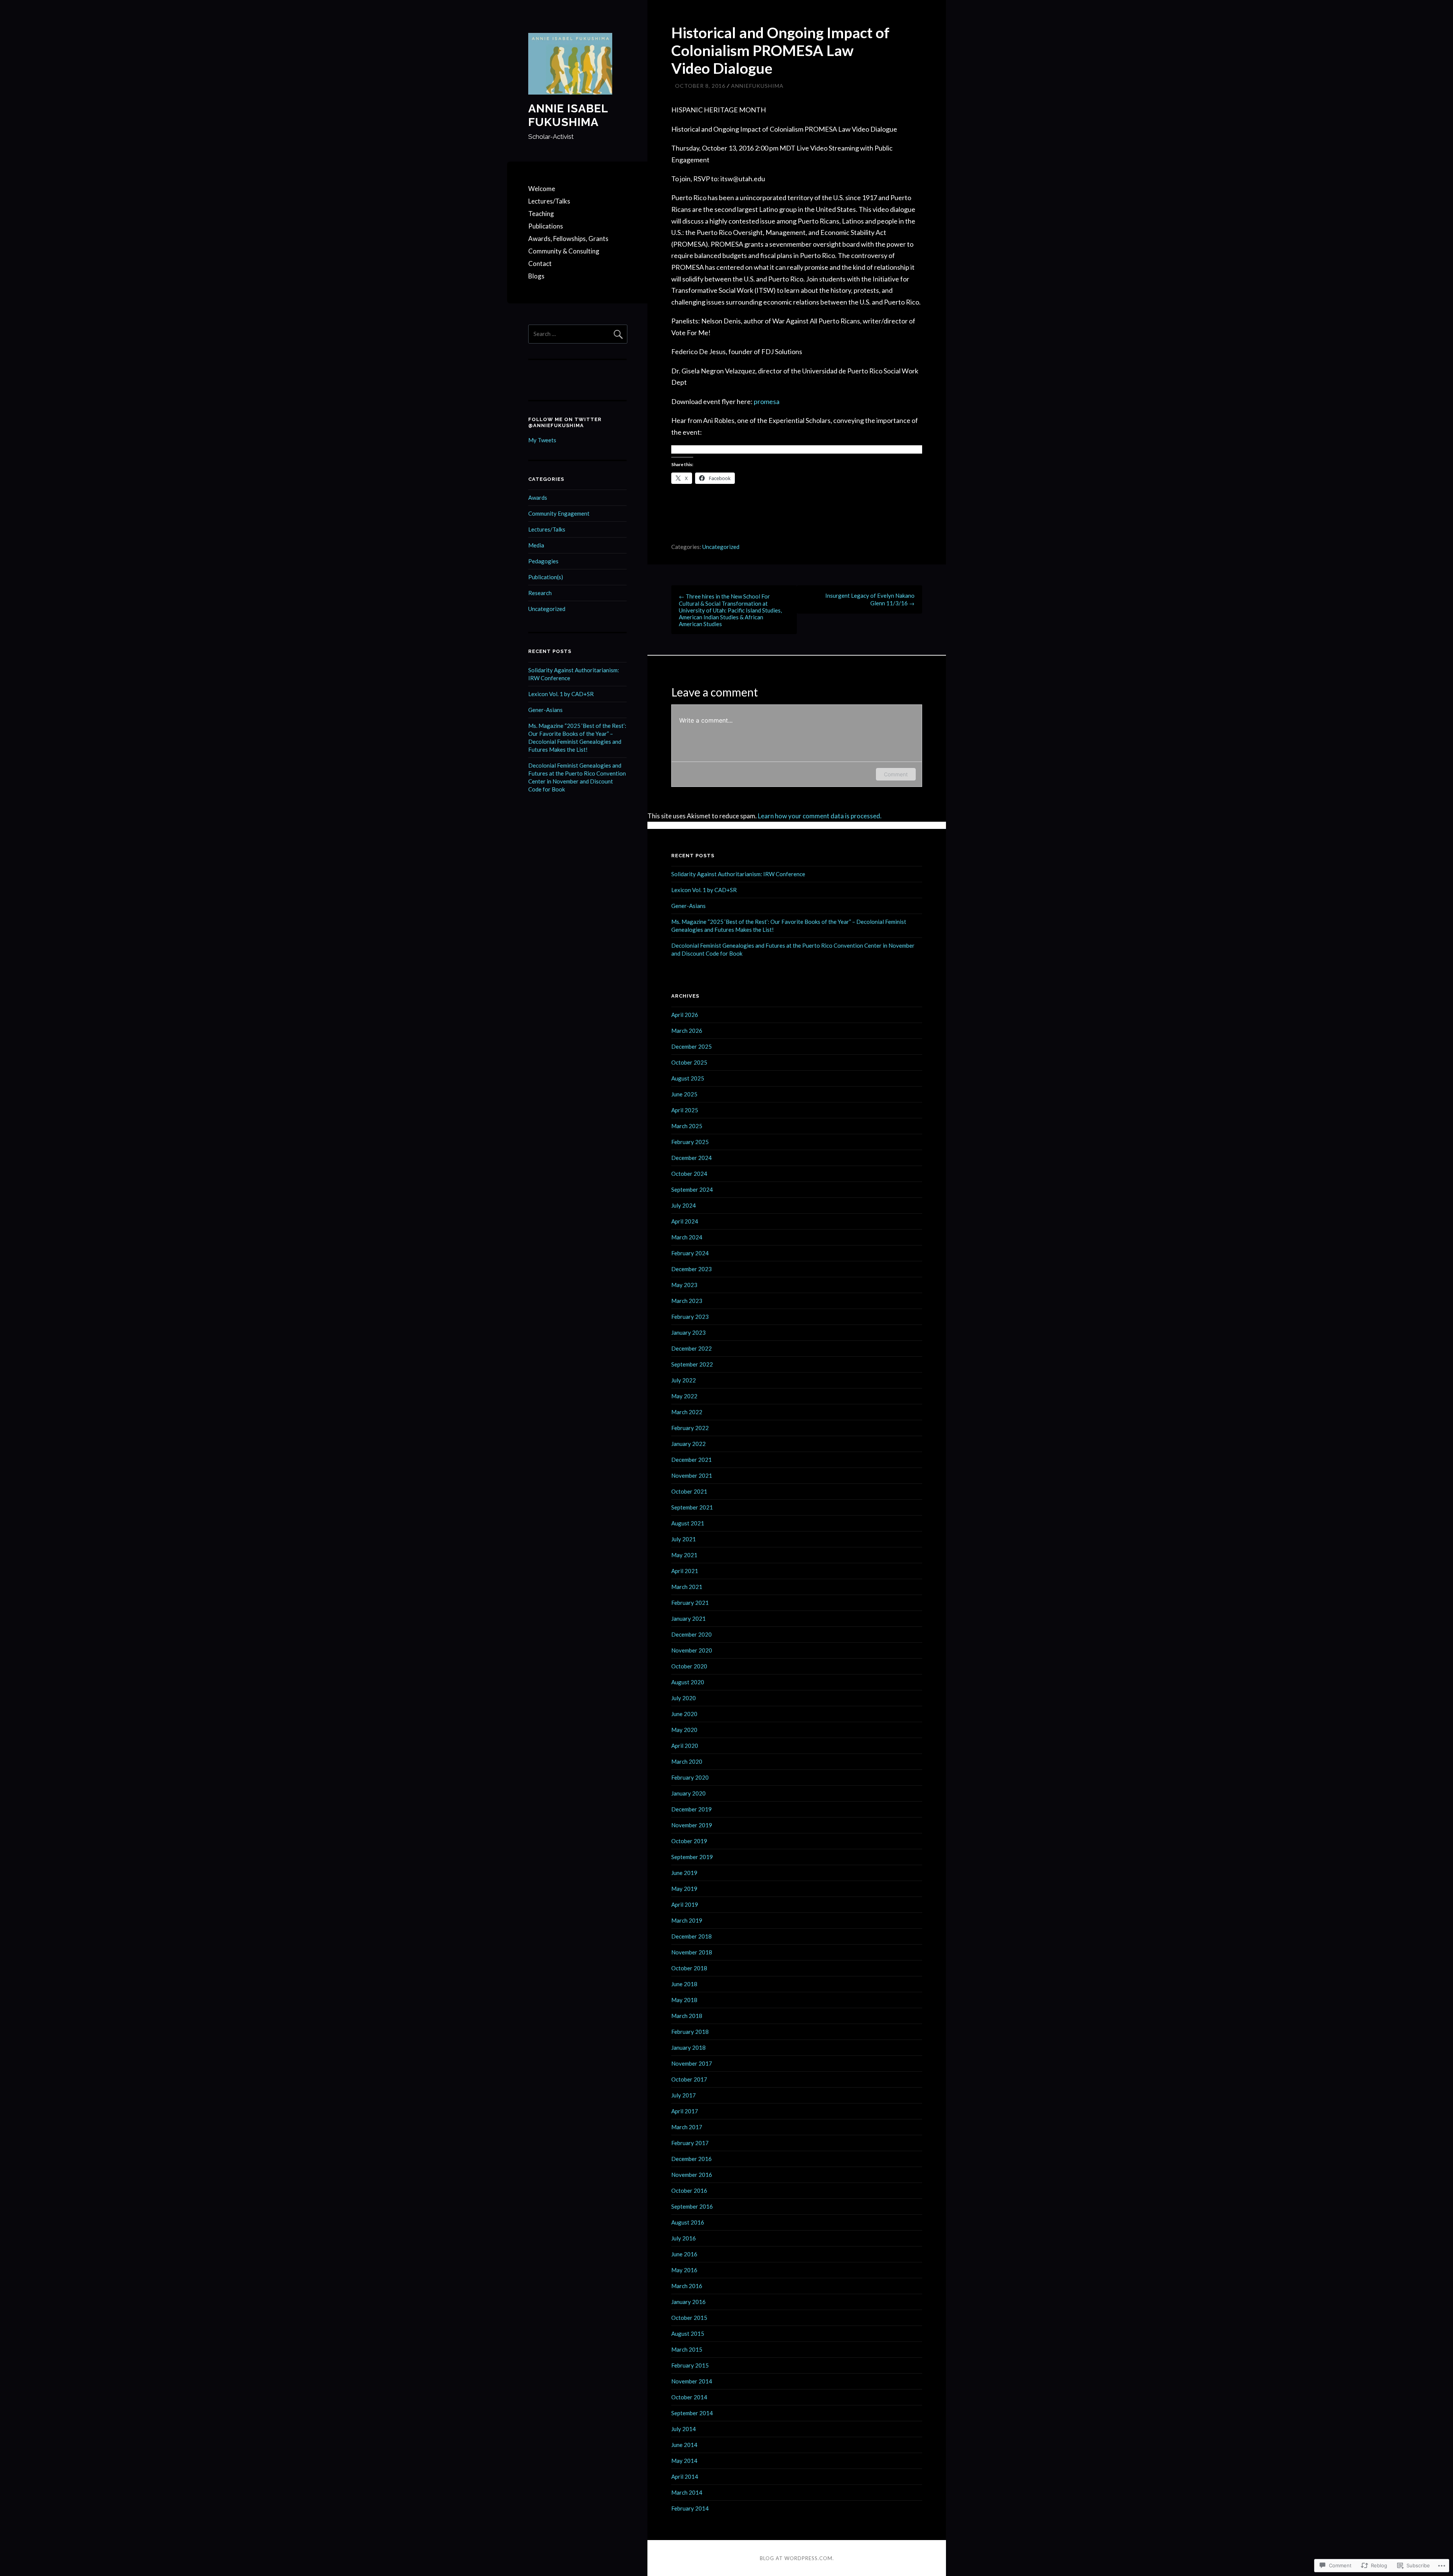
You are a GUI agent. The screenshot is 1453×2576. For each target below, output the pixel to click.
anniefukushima (757, 86)
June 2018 (684, 1984)
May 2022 (684, 1396)
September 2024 (692, 1189)
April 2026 (685, 1015)
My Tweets (542, 440)
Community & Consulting (564, 251)
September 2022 (692, 1364)
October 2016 (689, 2190)
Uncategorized (721, 547)
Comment (896, 774)
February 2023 (690, 1317)
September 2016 (692, 2206)
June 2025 (684, 1094)
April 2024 (685, 1221)
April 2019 (685, 1904)
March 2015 (687, 2349)
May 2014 (684, 2461)
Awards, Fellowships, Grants (568, 239)
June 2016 (684, 2254)
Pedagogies (543, 561)
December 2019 (691, 1809)
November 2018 (692, 1952)
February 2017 (690, 2143)
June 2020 (684, 1714)
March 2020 (687, 1761)
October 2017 (689, 2079)
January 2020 (688, 1793)
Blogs (536, 276)
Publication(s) (546, 577)
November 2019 (692, 1825)
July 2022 (684, 1380)
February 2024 (690, 1253)
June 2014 (684, 2445)
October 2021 (689, 1491)
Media (536, 545)
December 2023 (691, 1269)
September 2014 (692, 2413)
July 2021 (684, 1539)
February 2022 (690, 1428)
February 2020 (690, 1777)
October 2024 (689, 1174)
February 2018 (690, 2032)
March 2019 (687, 1920)
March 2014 (687, 2492)
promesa (767, 401)
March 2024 (687, 1237)
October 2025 (689, 1062)
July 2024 (684, 1205)
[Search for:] (578, 334)
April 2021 (685, 1571)
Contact (540, 264)
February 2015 (690, 2365)
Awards (538, 497)
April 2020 (685, 1746)
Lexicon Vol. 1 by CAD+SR (561, 694)
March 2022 (687, 1412)
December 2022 (691, 1348)
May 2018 (684, 2000)
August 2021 (688, 1523)
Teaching (541, 214)
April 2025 (685, 1110)
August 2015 (688, 2333)
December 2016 (691, 2159)
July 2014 (684, 2429)
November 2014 (692, 2381)
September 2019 (692, 1857)
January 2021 (688, 1618)
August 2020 (688, 1682)
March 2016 (687, 2286)
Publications (546, 226)
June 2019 (684, 1873)
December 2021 (691, 1460)
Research (540, 593)
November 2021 (692, 1475)
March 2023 (687, 1301)
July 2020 (684, 1698)
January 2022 (688, 1444)
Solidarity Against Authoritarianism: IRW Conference (738, 874)
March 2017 (687, 2127)
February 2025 (690, 1142)
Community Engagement (559, 513)
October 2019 (689, 1841)
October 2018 (689, 1968)
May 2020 (684, 1730)
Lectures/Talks (549, 201)
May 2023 (684, 1285)
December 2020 (691, 1634)
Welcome (542, 189)
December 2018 (691, 1936)
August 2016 (688, 2222)
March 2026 (687, 1031)
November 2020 (692, 1650)
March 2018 (687, 2016)
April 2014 (685, 2477)
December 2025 (691, 1046)
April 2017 (685, 2111)
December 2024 (691, 1158)
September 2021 (692, 1507)
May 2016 (684, 2270)
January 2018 (688, 2047)
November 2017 (692, 2063)
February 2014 (690, 2508)
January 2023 (688, 1332)
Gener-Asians (545, 710)
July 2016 (684, 2238)
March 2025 (687, 1126)
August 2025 (688, 1078)
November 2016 (692, 2175)
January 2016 (688, 2302)
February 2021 (690, 1603)
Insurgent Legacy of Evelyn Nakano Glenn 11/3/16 (870, 599)
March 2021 (687, 1587)
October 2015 (689, 2318)
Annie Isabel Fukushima (568, 115)
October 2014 (689, 2397)
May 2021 (684, 1555)
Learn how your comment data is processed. (820, 816)
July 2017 (684, 2095)
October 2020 (689, 1666)
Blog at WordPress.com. (797, 2558)
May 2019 (684, 1889)
